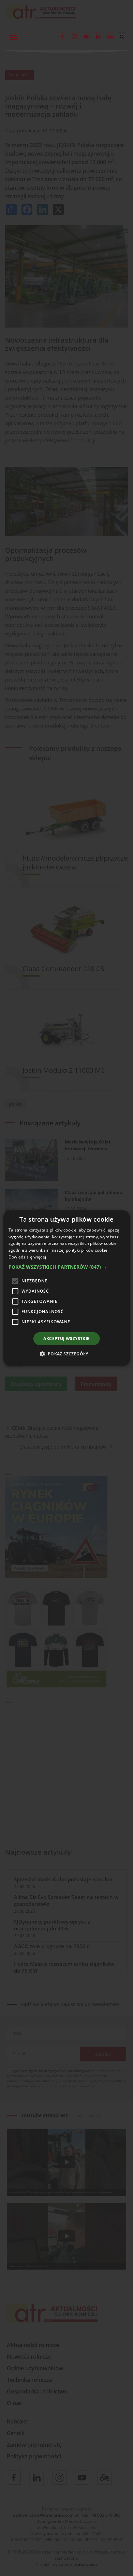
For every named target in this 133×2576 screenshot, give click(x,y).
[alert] (66, 1288)
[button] (67, 1267)
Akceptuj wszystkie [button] (66, 1339)
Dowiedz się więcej (27, 1257)
